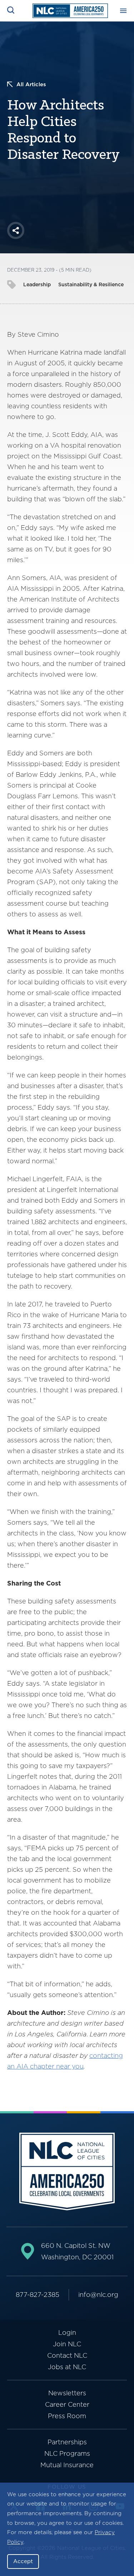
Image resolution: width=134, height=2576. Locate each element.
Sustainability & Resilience (91, 284)
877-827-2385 (38, 2295)
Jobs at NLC (67, 2367)
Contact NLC (67, 2355)
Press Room (67, 2416)
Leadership (37, 284)
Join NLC (67, 2344)
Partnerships (67, 2442)
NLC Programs (67, 2453)
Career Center (67, 2404)
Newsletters (67, 2393)
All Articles (31, 84)
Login (67, 2332)
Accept (23, 2561)
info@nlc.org (98, 2295)
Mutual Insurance (67, 2465)
